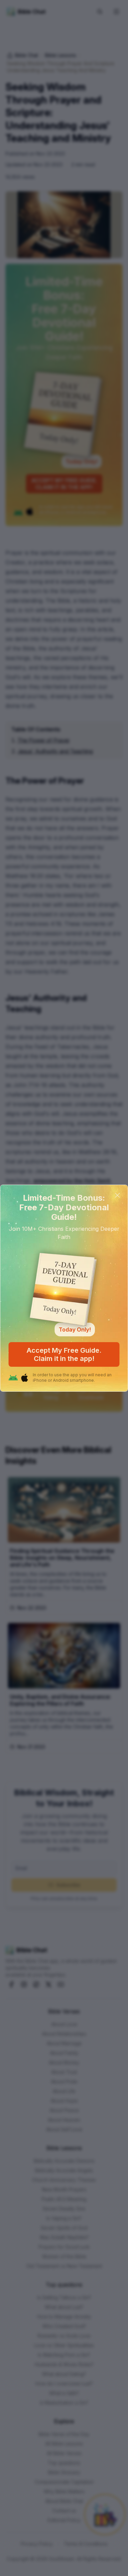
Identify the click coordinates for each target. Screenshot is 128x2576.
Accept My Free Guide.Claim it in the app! (64, 1354)
